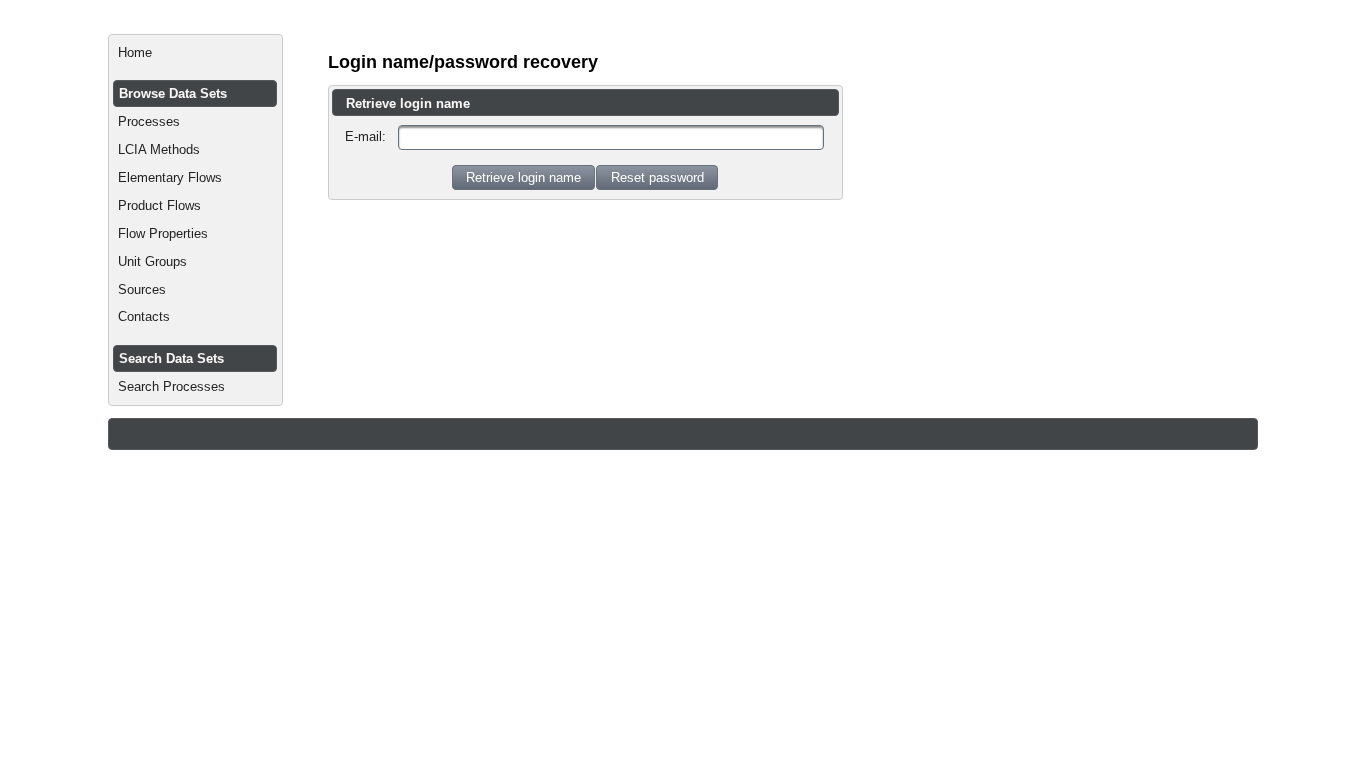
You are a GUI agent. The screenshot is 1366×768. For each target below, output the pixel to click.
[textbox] (611, 137)
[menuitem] (195, 53)
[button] (523, 177)
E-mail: (365, 136)
